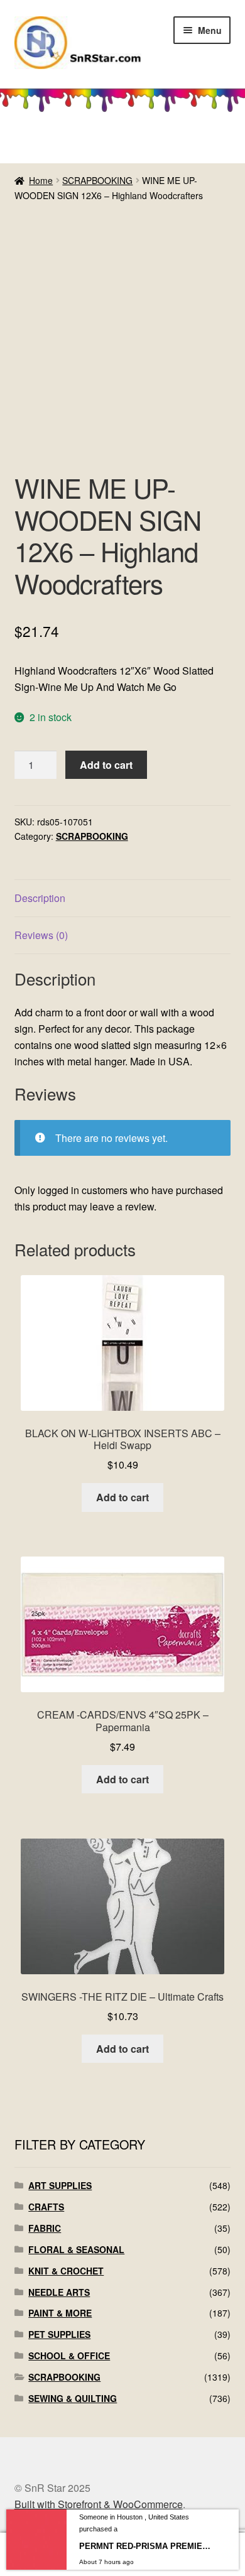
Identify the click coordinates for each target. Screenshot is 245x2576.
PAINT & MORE (60, 2313)
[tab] (123, 899)
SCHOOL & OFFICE (69, 2356)
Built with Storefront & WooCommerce (99, 2504)
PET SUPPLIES (59, 2334)
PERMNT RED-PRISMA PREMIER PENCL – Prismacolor (147, 2546)
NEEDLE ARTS (59, 2292)
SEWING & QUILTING (73, 2398)
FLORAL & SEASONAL (76, 2249)
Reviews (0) (41, 935)
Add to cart (106, 765)
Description (40, 898)
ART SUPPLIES (60, 2185)
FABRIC (45, 2228)
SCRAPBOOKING (97, 180)
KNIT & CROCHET (66, 2271)
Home (41, 180)
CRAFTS (46, 2207)
